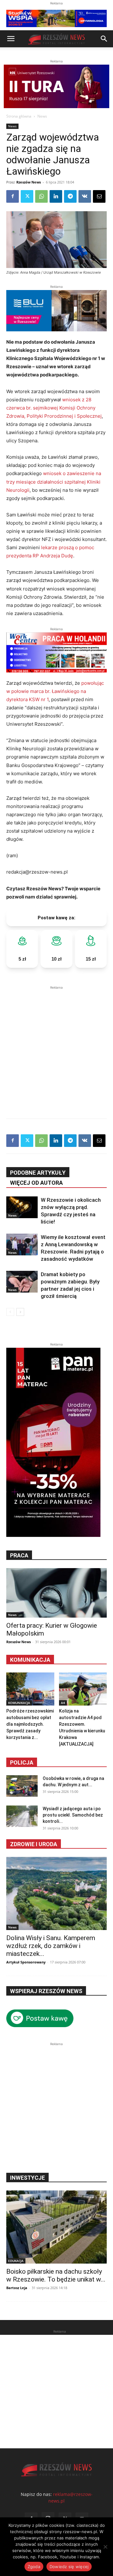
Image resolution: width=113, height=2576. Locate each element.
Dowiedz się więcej (69, 2567)
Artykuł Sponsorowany (26, 1962)
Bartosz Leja (17, 2288)
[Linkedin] (56, 196)
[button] (11, 39)
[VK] (85, 196)
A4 (63, 1703)
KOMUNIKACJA (19, 1703)
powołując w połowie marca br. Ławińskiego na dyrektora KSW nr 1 (55, 691)
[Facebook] (13, 196)
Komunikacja (30, 1660)
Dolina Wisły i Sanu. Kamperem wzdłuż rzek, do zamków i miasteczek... (51, 1946)
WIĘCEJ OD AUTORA (36, 1183)
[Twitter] (27, 196)
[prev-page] (10, 1312)
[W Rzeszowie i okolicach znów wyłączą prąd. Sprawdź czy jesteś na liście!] (22, 1207)
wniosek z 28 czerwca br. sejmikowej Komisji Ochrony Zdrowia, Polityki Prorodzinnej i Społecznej (54, 408)
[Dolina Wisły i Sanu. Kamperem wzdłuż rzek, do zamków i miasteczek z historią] (56, 1893)
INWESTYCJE (27, 2178)
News (42, 116)
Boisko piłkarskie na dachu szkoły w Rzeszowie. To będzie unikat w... (56, 2275)
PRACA (19, 1555)
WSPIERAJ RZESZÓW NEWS (46, 1991)
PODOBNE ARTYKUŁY (38, 1173)
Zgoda (34, 2567)
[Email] (99, 196)
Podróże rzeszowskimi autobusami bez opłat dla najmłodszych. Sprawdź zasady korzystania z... (30, 1724)
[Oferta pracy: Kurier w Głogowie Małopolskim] (56, 1593)
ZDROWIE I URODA (34, 1844)
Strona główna (19, 116)
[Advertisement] (56, 1048)
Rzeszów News (29, 182)
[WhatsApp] (41, 196)
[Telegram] (70, 196)
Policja (22, 1762)
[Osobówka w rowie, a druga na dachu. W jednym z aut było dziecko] (22, 1786)
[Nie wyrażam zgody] (105, 2547)
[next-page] (20, 1312)
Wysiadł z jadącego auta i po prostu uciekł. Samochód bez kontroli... (73, 1815)
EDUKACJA (16, 2261)
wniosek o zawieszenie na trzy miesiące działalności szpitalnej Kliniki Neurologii (54, 482)
